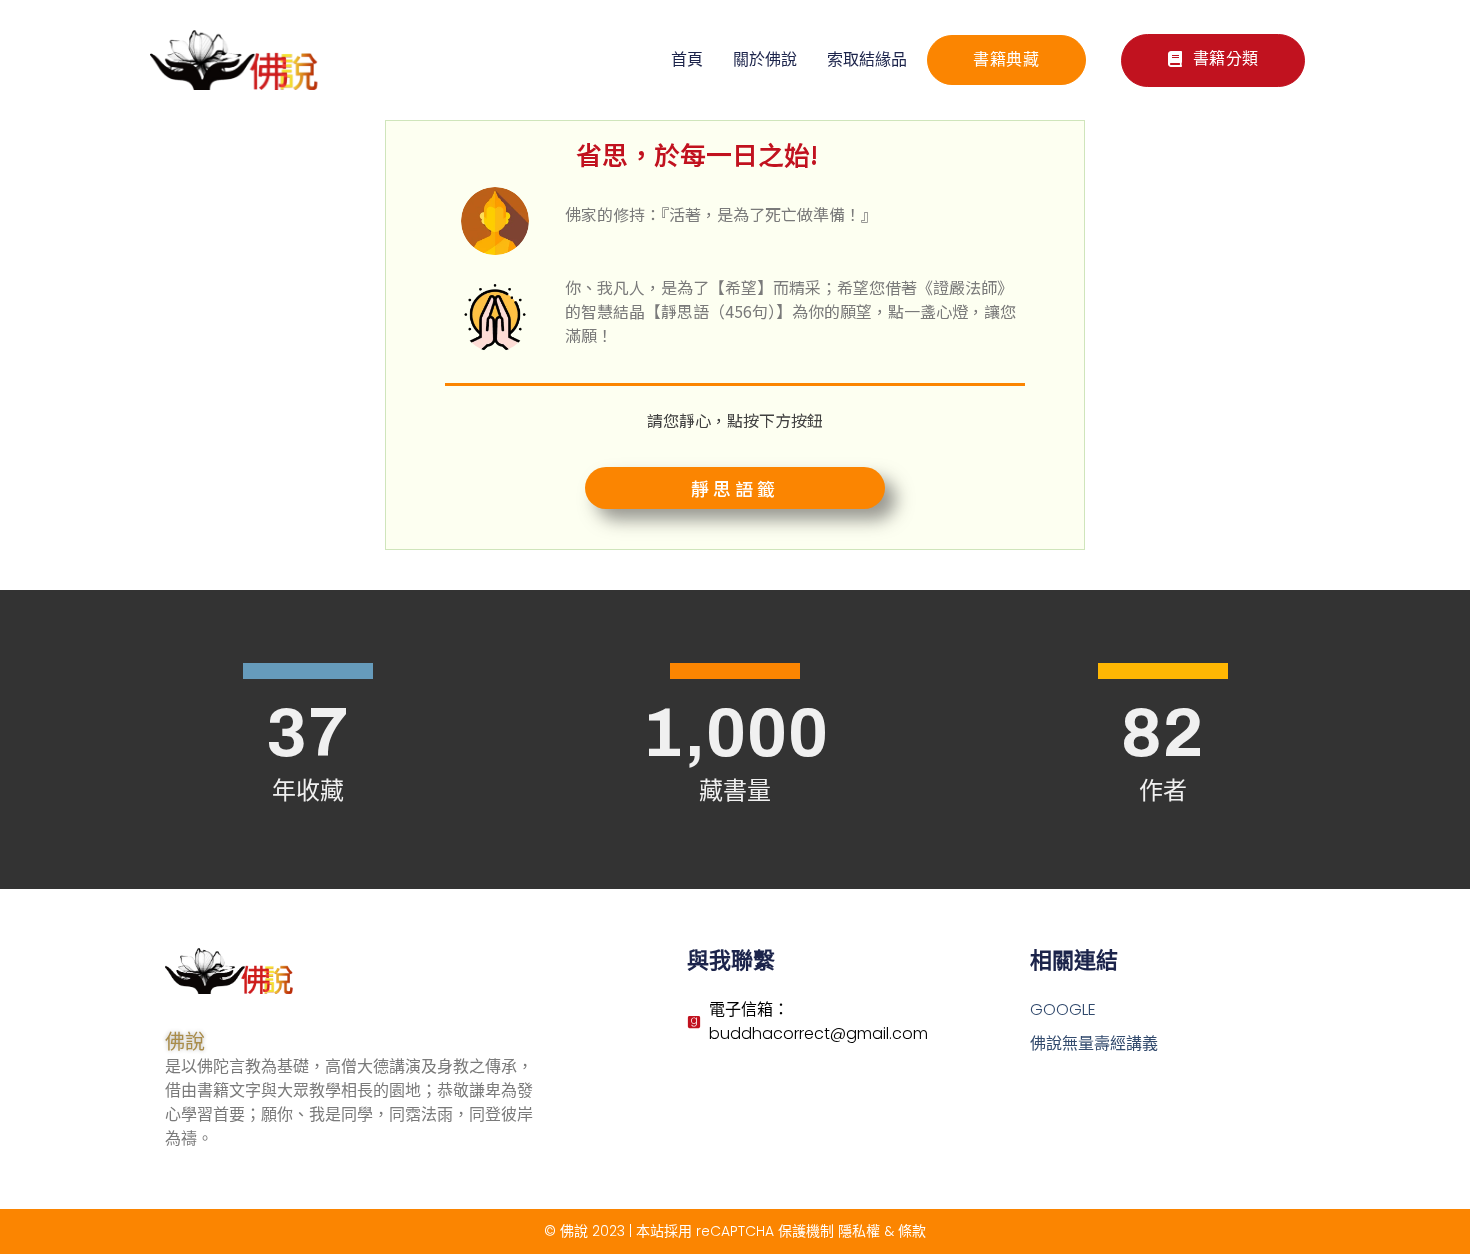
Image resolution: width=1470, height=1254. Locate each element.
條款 (912, 1231)
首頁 (687, 59)
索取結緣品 (867, 59)
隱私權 (859, 1231)
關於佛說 (765, 59)
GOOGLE (1063, 1009)
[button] (1213, 60)
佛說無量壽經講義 (1094, 1043)
